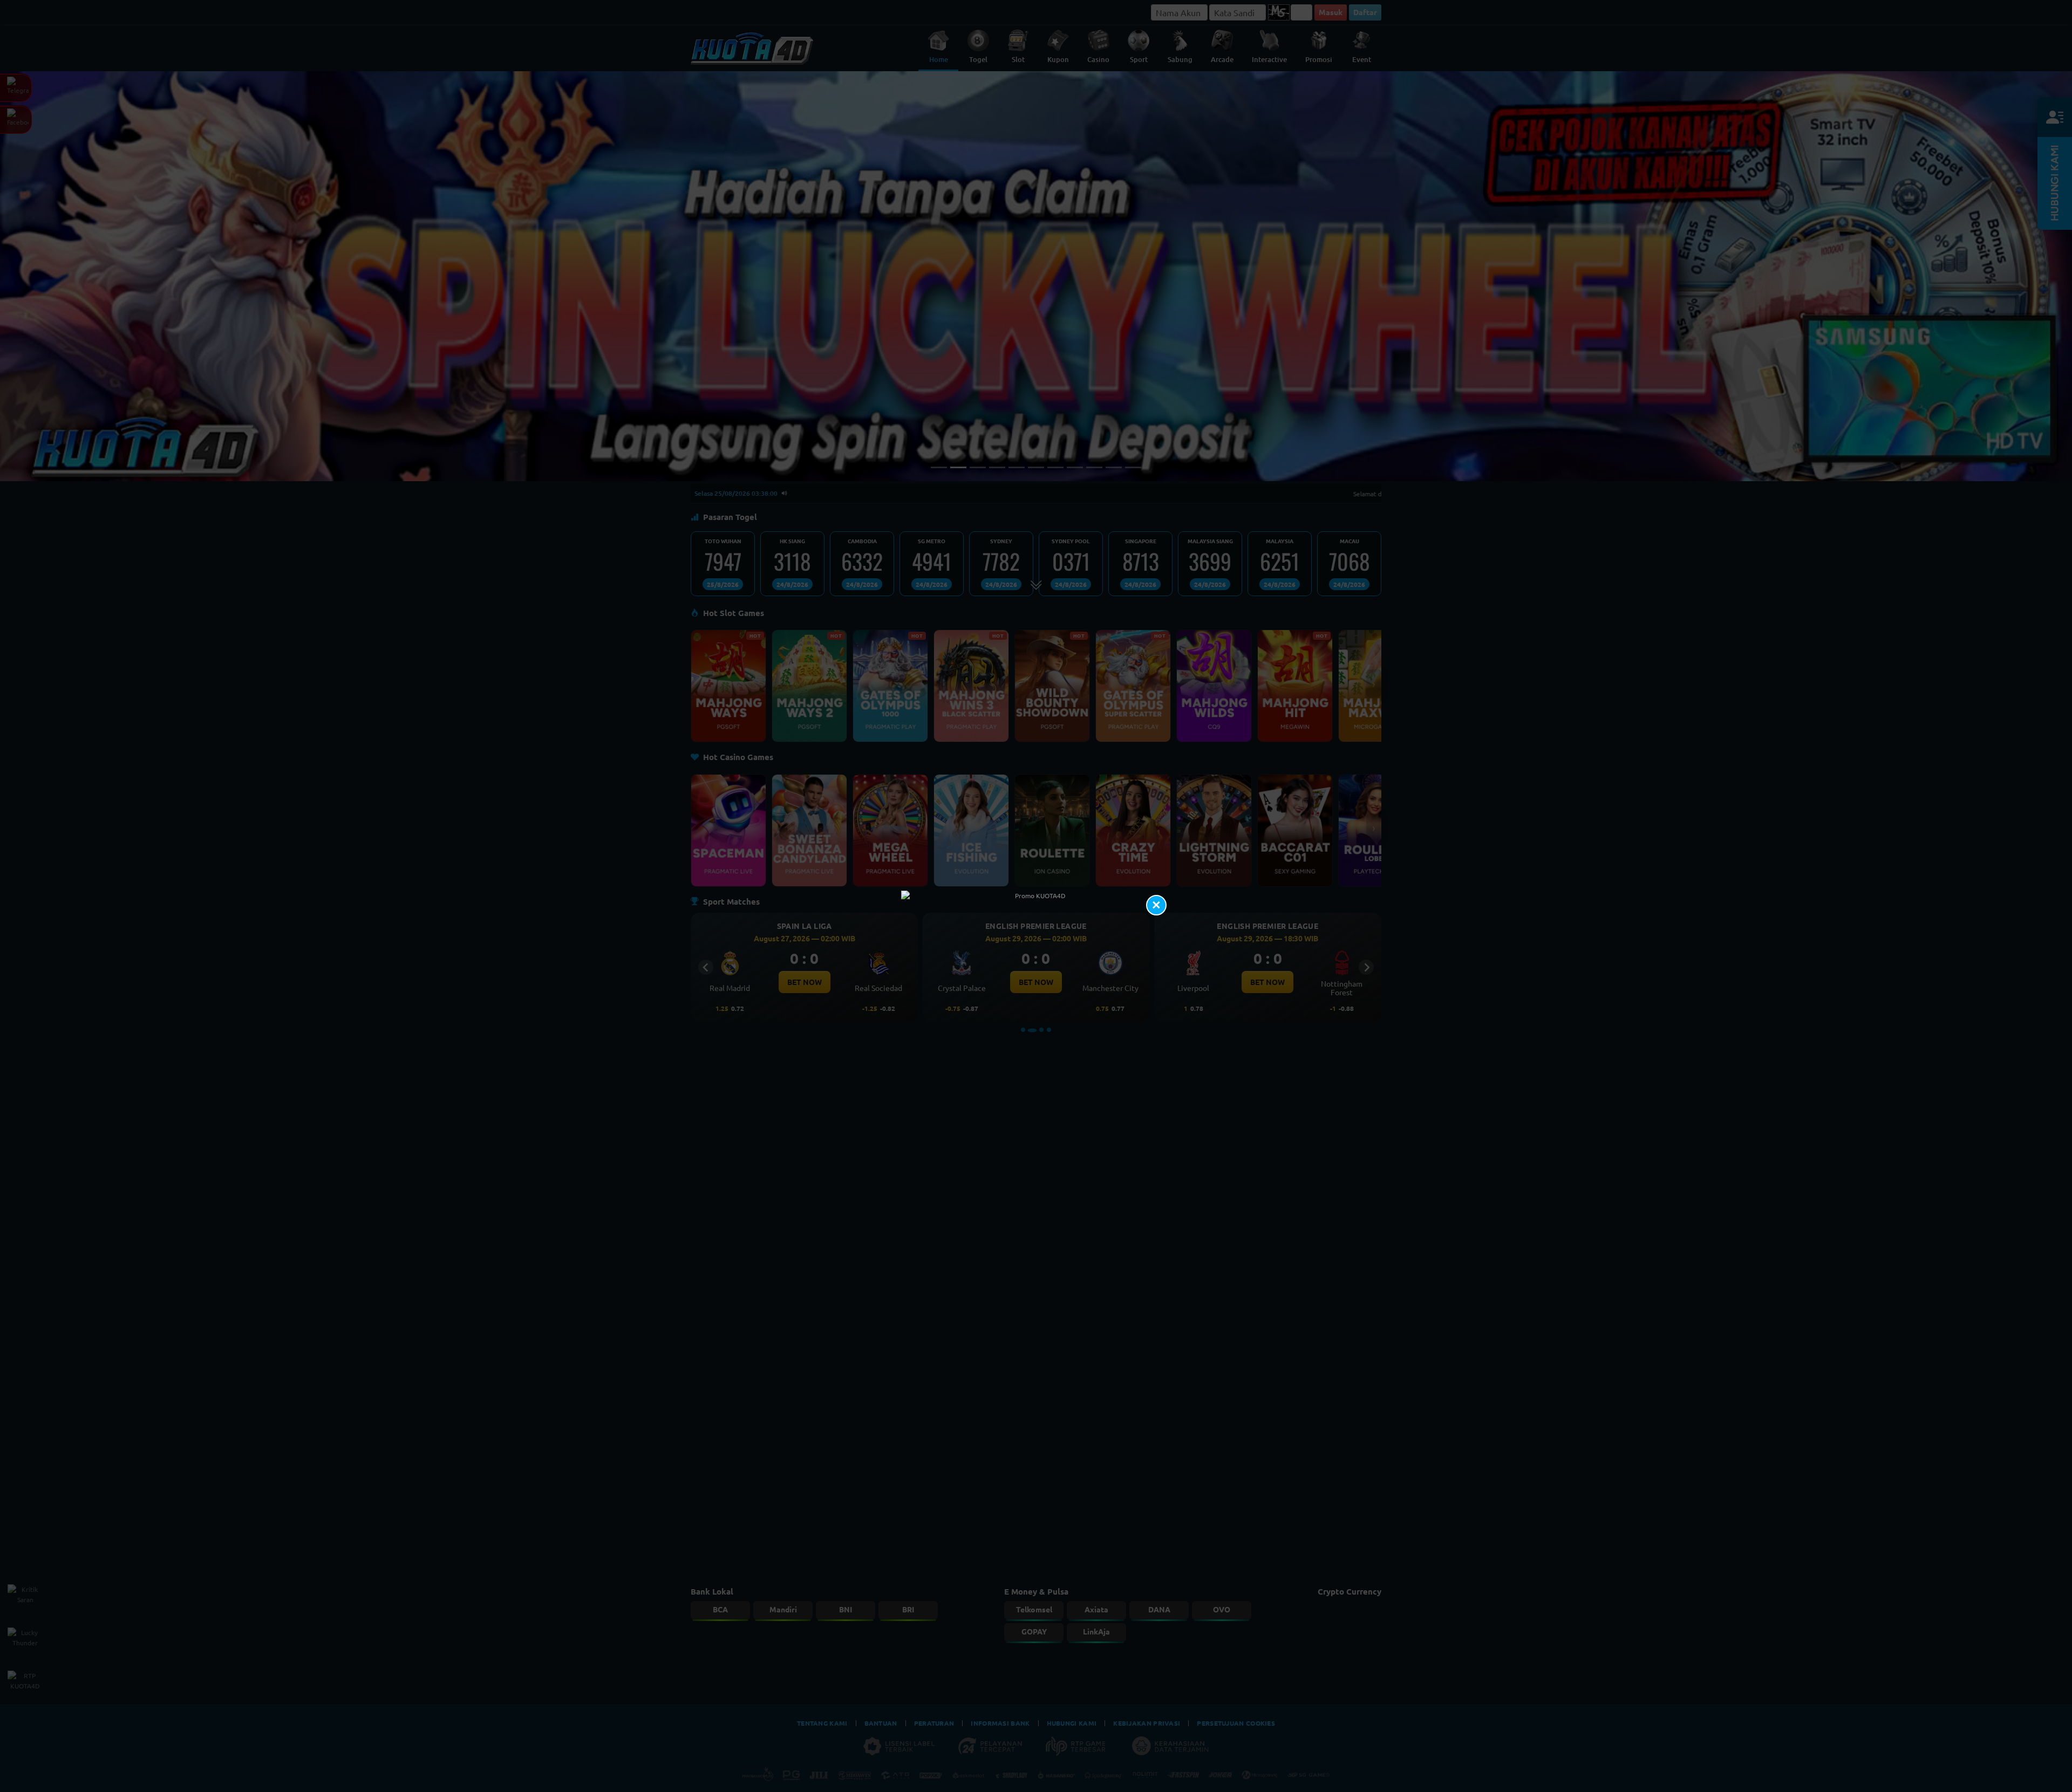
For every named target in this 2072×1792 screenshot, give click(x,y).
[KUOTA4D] (1036, 896)
